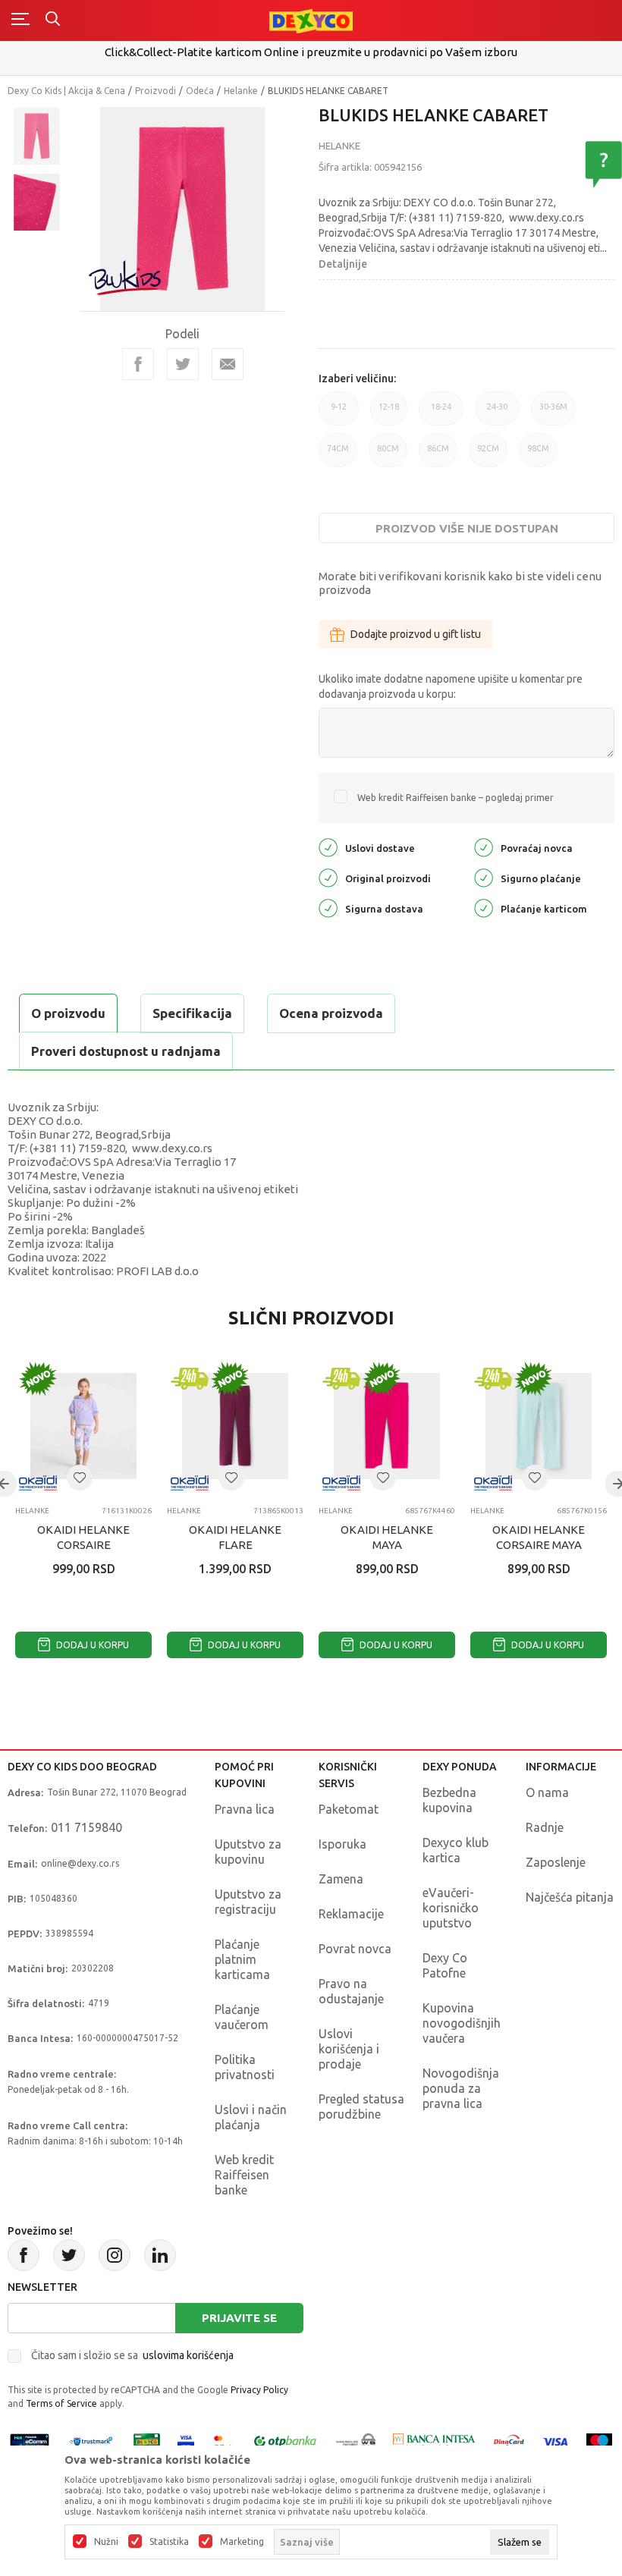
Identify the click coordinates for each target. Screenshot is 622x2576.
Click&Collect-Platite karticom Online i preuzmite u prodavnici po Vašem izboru (311, 52)
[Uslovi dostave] (328, 847)
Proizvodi (155, 91)
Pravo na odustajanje (351, 1991)
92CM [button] (488, 456)
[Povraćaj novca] (484, 847)
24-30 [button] (497, 414)
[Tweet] (183, 364)
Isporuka (342, 1844)
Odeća (200, 91)
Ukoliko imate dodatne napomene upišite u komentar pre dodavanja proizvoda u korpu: (451, 686)
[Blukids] (126, 278)
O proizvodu (68, 1013)
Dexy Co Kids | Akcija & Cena (66, 91)
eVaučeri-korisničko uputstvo (451, 1908)
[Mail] (228, 364)
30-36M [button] (553, 414)
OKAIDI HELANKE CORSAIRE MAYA (539, 1537)
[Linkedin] (160, 2255)
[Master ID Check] (223, 2441)
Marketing (242, 2542)
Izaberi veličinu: (357, 379)
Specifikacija (192, 1013)
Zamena (341, 1879)
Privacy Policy (259, 2390)
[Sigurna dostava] (328, 908)
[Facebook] (138, 364)
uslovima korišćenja (188, 2355)
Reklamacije (351, 1914)
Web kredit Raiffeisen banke (244, 2175)
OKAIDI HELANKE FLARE (235, 1537)
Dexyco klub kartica (456, 1850)
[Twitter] (69, 2255)
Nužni (106, 2542)
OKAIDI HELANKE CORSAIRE (83, 1537)
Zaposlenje (556, 1862)
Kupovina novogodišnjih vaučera (462, 2023)
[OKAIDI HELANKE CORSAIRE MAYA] (539, 1426)
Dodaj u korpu (91, 1645)
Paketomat (349, 1809)
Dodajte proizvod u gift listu (416, 634)
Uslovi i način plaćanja (251, 2117)
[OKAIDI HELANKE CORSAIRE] (83, 1426)
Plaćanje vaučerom (242, 2017)
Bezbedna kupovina (449, 1800)
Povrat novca (355, 1949)
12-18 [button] (389, 414)
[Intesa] (435, 2441)
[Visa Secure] (186, 2441)
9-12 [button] (339, 414)
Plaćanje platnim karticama (242, 1959)
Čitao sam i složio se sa (132, 2355)
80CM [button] (388, 456)
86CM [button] (438, 456)
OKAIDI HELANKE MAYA (387, 1537)
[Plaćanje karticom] (484, 908)
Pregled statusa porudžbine (361, 2106)
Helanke (241, 91)
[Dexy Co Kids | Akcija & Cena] (311, 20)
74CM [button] (338, 456)
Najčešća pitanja (570, 1897)
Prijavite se (239, 2318)
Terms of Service (61, 2403)
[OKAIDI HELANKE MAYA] (387, 1426)
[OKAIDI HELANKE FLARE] (235, 1426)
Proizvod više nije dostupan (467, 528)
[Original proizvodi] (328, 877)
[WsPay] (356, 2441)
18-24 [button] (441, 414)
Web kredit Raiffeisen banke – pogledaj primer (456, 798)
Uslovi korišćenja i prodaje (349, 2049)
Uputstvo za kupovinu (248, 1852)
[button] (80, 1478)
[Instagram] (115, 2255)
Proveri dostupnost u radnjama (126, 1051)
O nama (547, 1792)
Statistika (169, 2542)
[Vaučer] (147, 2441)
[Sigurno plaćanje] (484, 877)
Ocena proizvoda (331, 1013)
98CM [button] (538, 456)
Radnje (545, 1827)
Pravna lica (245, 1809)
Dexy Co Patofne (445, 1965)
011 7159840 (86, 1827)
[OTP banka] (285, 2441)
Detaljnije (343, 264)
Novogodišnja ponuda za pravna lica (461, 2088)
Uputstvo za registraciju (248, 1902)
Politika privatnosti (245, 2067)
